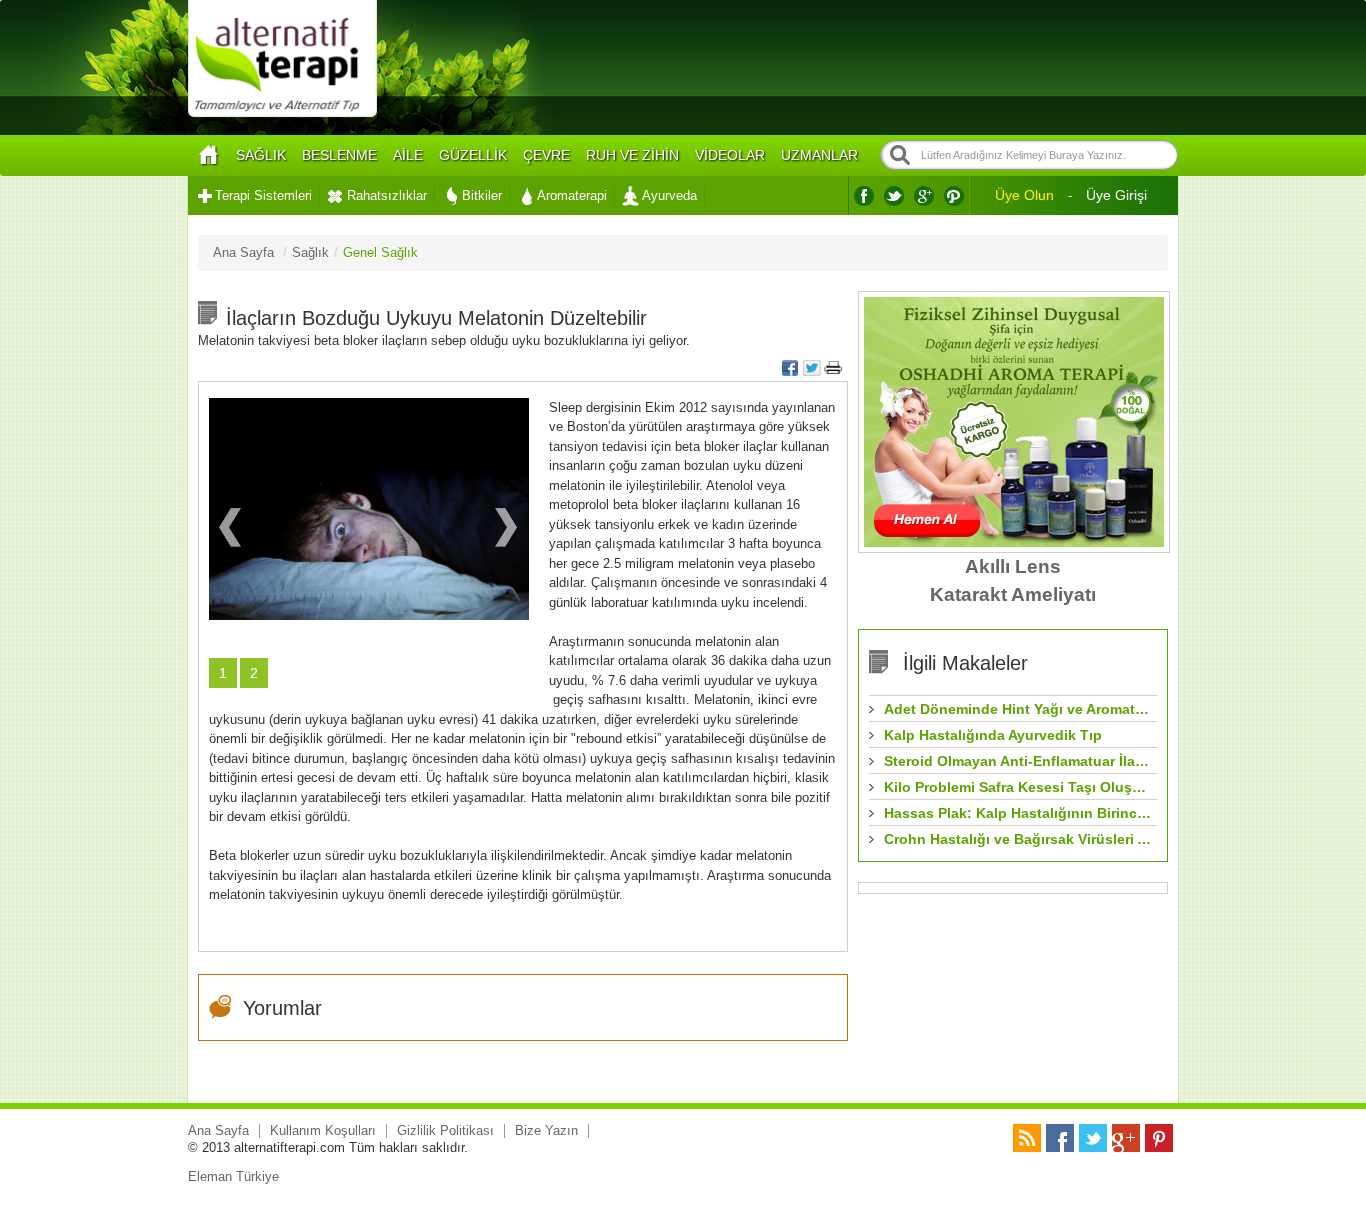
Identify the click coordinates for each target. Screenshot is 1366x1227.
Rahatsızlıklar (387, 195)
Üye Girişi (1116, 195)
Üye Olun (1024, 195)
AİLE (408, 155)
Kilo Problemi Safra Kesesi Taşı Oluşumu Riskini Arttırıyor (1018, 787)
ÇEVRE (546, 155)
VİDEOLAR (730, 155)
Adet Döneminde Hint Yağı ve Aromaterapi (1018, 709)
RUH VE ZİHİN (632, 155)
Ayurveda (669, 195)
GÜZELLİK (473, 155)
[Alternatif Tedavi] (282, 114)
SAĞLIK (261, 155)
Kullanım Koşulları (323, 1130)
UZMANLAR (819, 155)
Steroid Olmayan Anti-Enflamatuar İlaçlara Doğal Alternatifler (1018, 761)
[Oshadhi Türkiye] (1014, 542)
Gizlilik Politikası (445, 1130)
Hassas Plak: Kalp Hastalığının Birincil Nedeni (1018, 813)
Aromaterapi (572, 195)
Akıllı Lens (1013, 566)
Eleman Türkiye (233, 1176)
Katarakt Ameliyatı (1013, 594)
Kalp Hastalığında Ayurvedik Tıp (993, 735)
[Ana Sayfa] (208, 155)
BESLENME (339, 155)
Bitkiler (482, 195)
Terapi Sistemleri (263, 195)
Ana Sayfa (218, 1130)
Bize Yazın (546, 1130)
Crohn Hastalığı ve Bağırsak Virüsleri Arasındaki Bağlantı (1018, 839)
